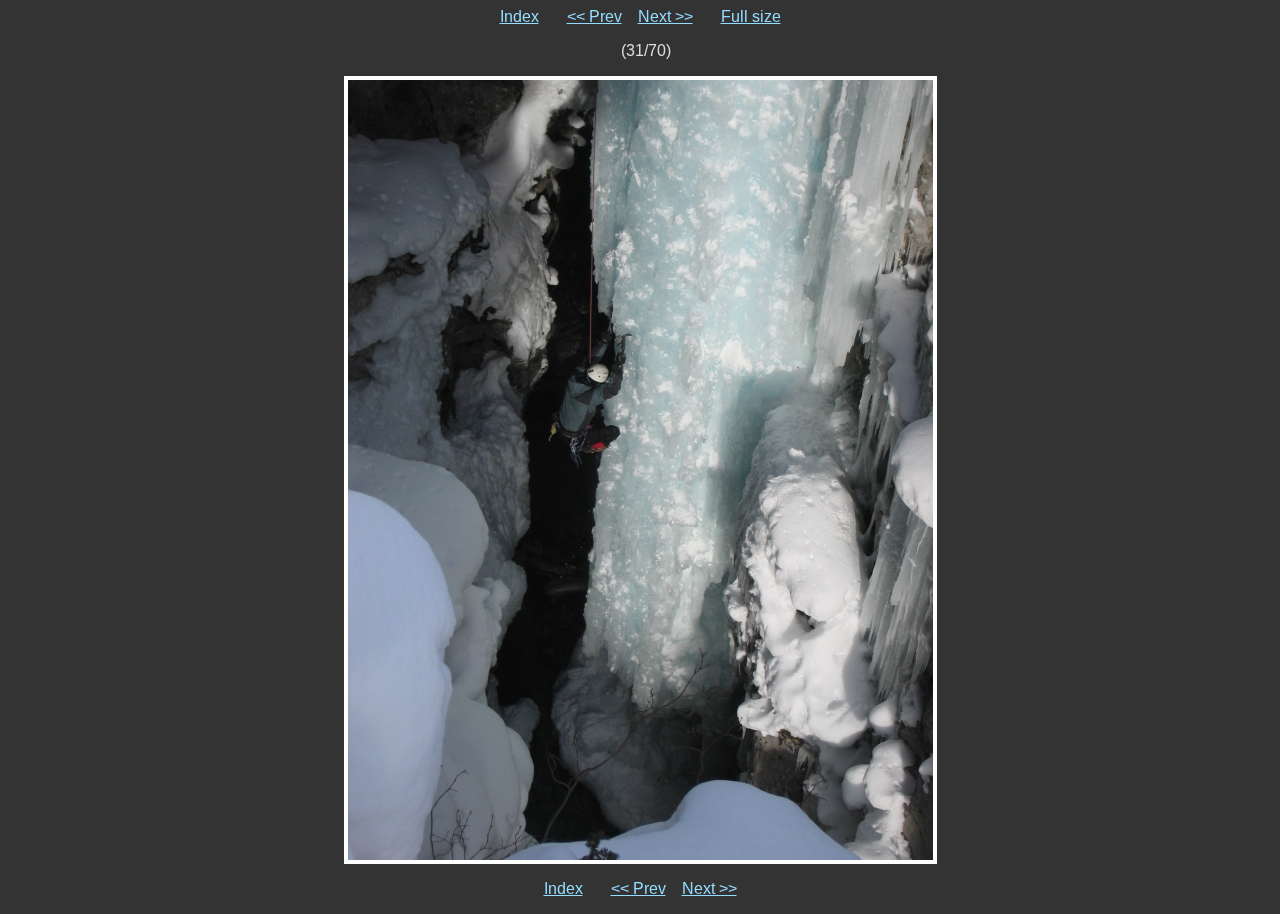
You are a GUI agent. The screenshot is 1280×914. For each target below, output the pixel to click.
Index (519, 16)
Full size (751, 16)
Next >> (665, 16)
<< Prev (594, 16)
